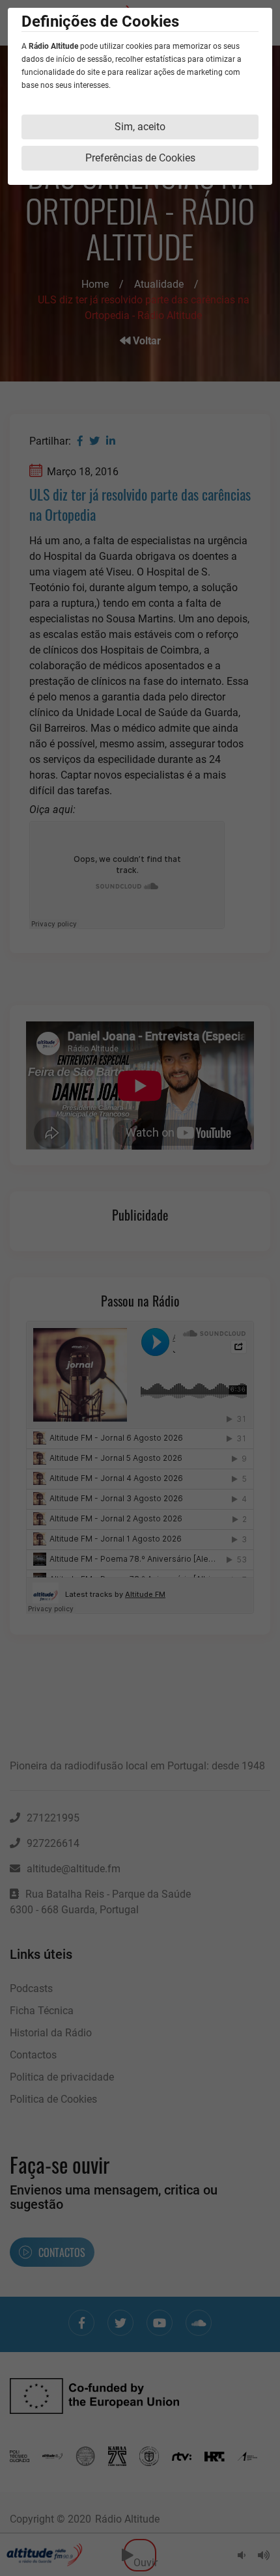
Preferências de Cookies (140, 158)
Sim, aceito (140, 127)
